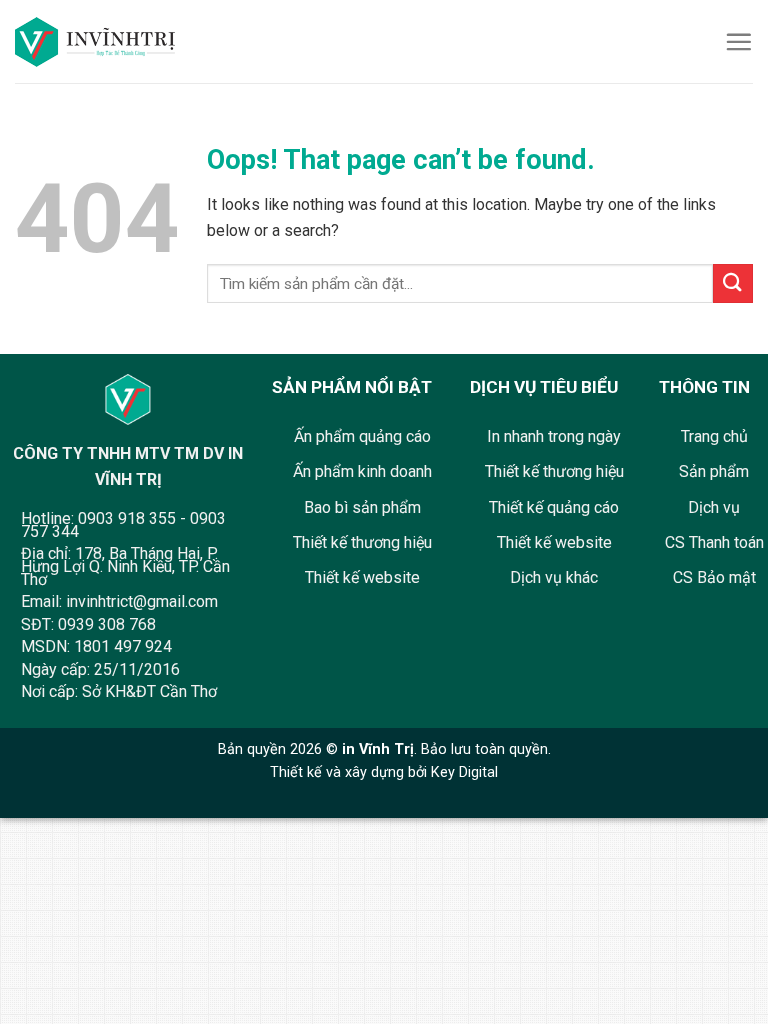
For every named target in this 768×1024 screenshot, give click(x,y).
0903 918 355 (127, 518)
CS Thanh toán (714, 542)
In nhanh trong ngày (554, 436)
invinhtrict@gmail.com (142, 601)
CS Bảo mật (714, 577)
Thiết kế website (362, 577)
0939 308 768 (107, 624)
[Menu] (738, 41)
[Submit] (733, 283)
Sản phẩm (714, 471)
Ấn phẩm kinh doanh (362, 471)
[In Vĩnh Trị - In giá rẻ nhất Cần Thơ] (103, 42)
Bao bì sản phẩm (362, 507)
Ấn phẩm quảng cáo (362, 436)
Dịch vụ (714, 507)
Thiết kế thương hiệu (362, 542)
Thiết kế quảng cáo (554, 507)
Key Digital (464, 772)
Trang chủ (714, 436)
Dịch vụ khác (554, 577)
